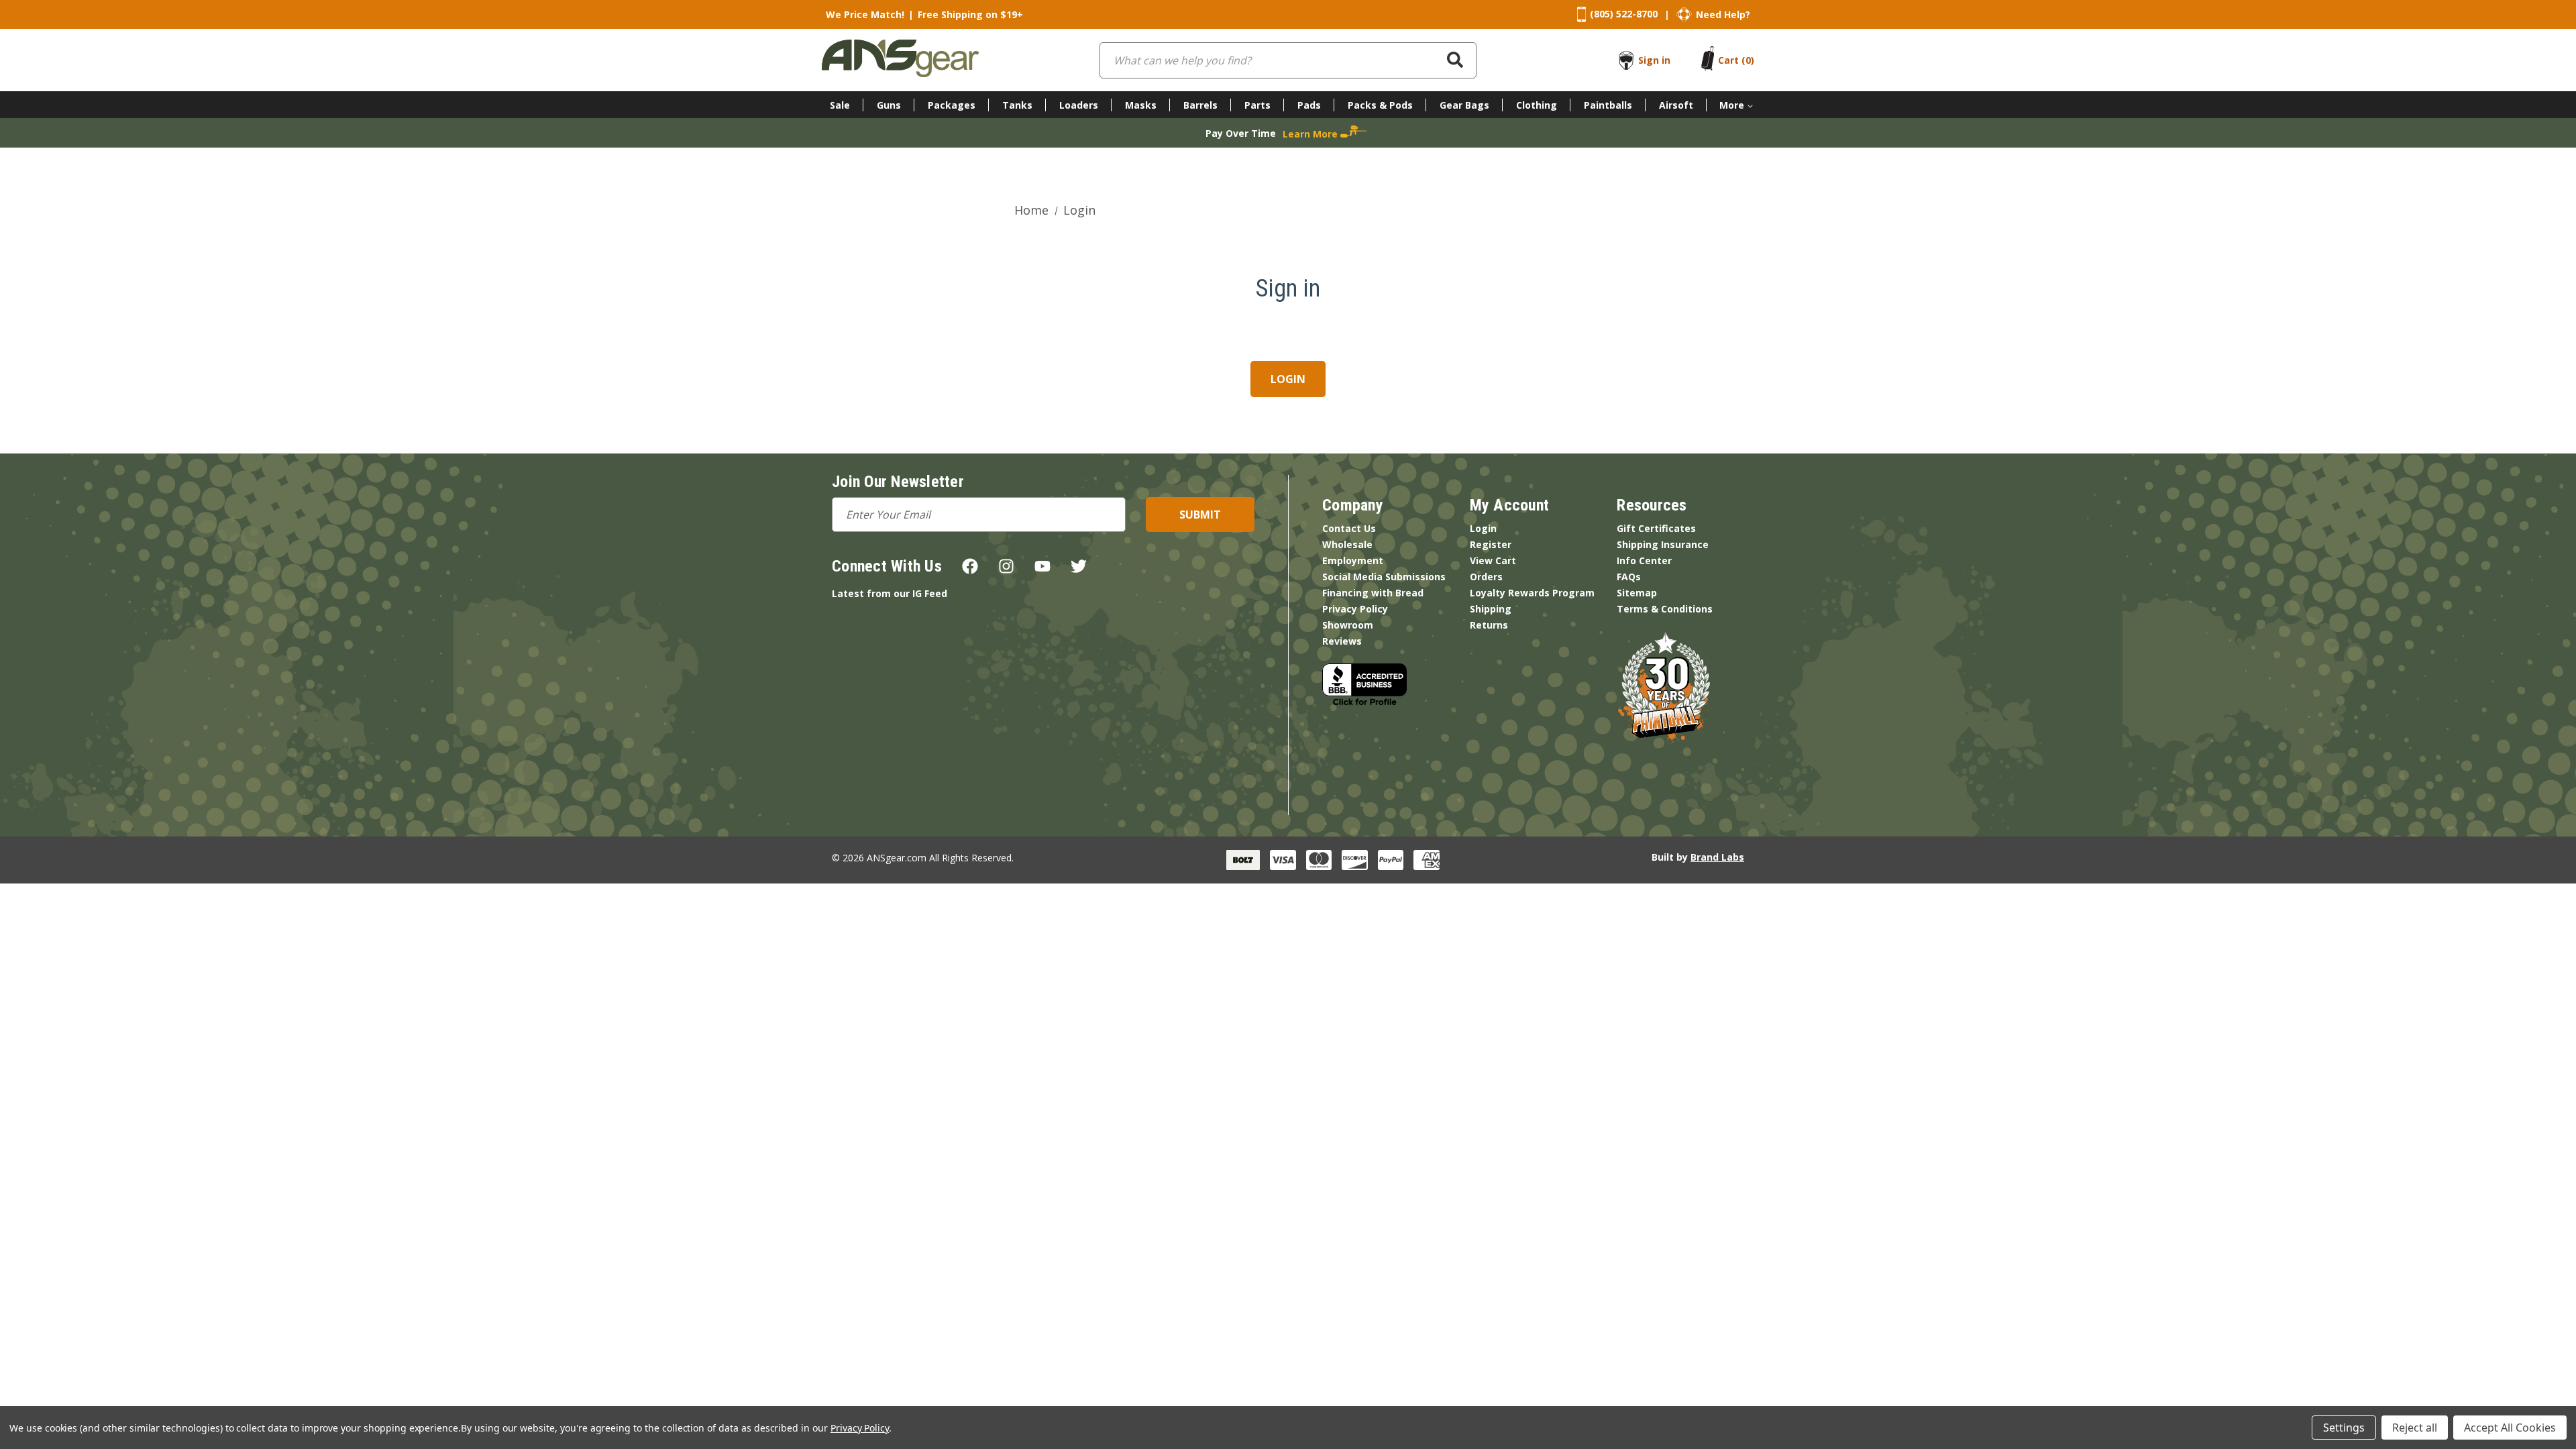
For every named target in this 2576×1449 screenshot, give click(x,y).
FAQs (1629, 577)
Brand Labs (1717, 857)
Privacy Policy (1355, 609)
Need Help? (1723, 14)
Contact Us (1349, 528)
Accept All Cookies (2510, 1428)
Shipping (1491, 609)
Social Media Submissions (1384, 577)
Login (1483, 528)
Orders (1486, 577)
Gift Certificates (1656, 528)
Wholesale (1347, 544)
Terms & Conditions (1665, 609)
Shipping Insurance (1663, 544)
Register (1491, 544)
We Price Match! (865, 14)
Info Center (1644, 560)
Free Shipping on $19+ (970, 14)
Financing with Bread (1373, 593)
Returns (1489, 625)
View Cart (1493, 560)
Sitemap (1637, 593)
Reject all (2415, 1428)
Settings (2344, 1428)
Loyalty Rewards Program (1532, 593)
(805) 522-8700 (1624, 14)
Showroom (1348, 625)
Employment (1353, 560)
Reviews (1342, 641)
